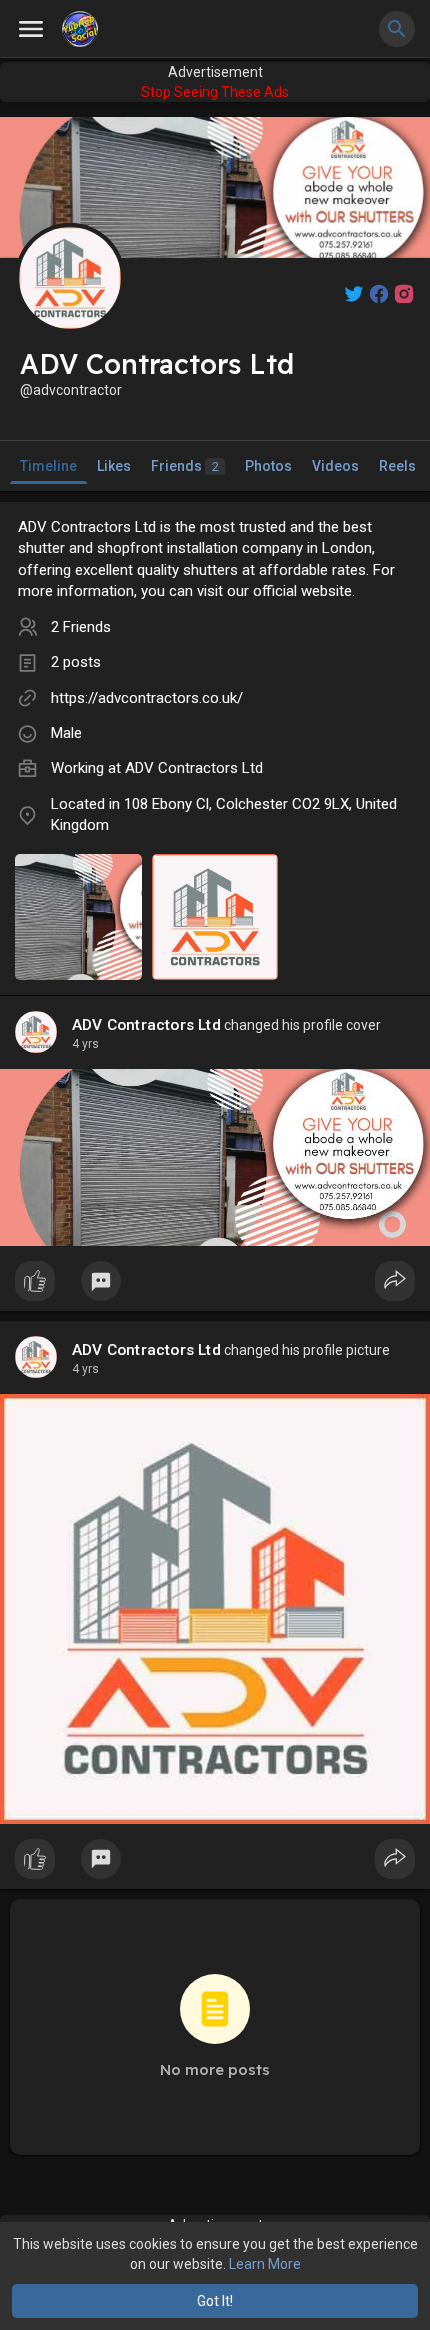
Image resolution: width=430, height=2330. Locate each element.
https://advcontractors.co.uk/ (147, 698)
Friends (185, 466)
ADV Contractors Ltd (194, 768)
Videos (335, 466)
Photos (268, 466)
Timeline (48, 466)
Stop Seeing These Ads (215, 92)
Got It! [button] (215, 2301)
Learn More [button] (265, 2264)
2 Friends (81, 627)
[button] (397, 29)
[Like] (215, 1286)
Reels (397, 466)
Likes (114, 466)
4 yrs (85, 1044)
